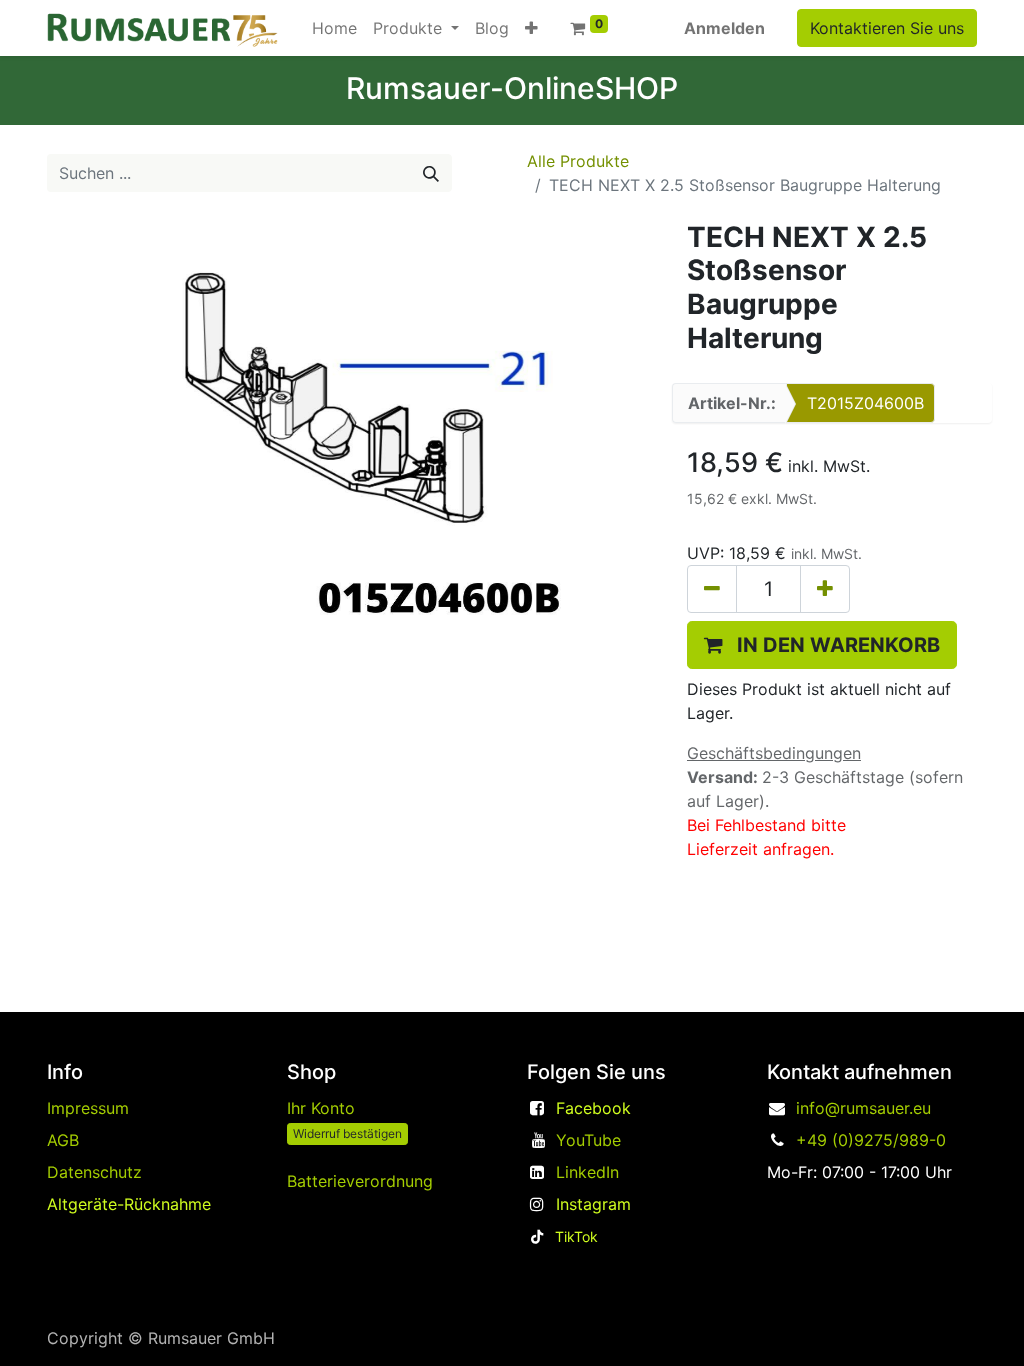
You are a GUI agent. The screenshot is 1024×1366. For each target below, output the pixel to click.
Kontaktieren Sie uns (887, 28)
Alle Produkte (578, 161)
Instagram (593, 1204)
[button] (531, 28)
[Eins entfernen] (712, 589)
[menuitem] (334, 28)
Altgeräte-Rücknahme (129, 1204)
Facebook (593, 1108)
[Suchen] (431, 173)
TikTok (576, 1236)
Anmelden (724, 28)
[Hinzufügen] (825, 589)
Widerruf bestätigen (347, 1133)
